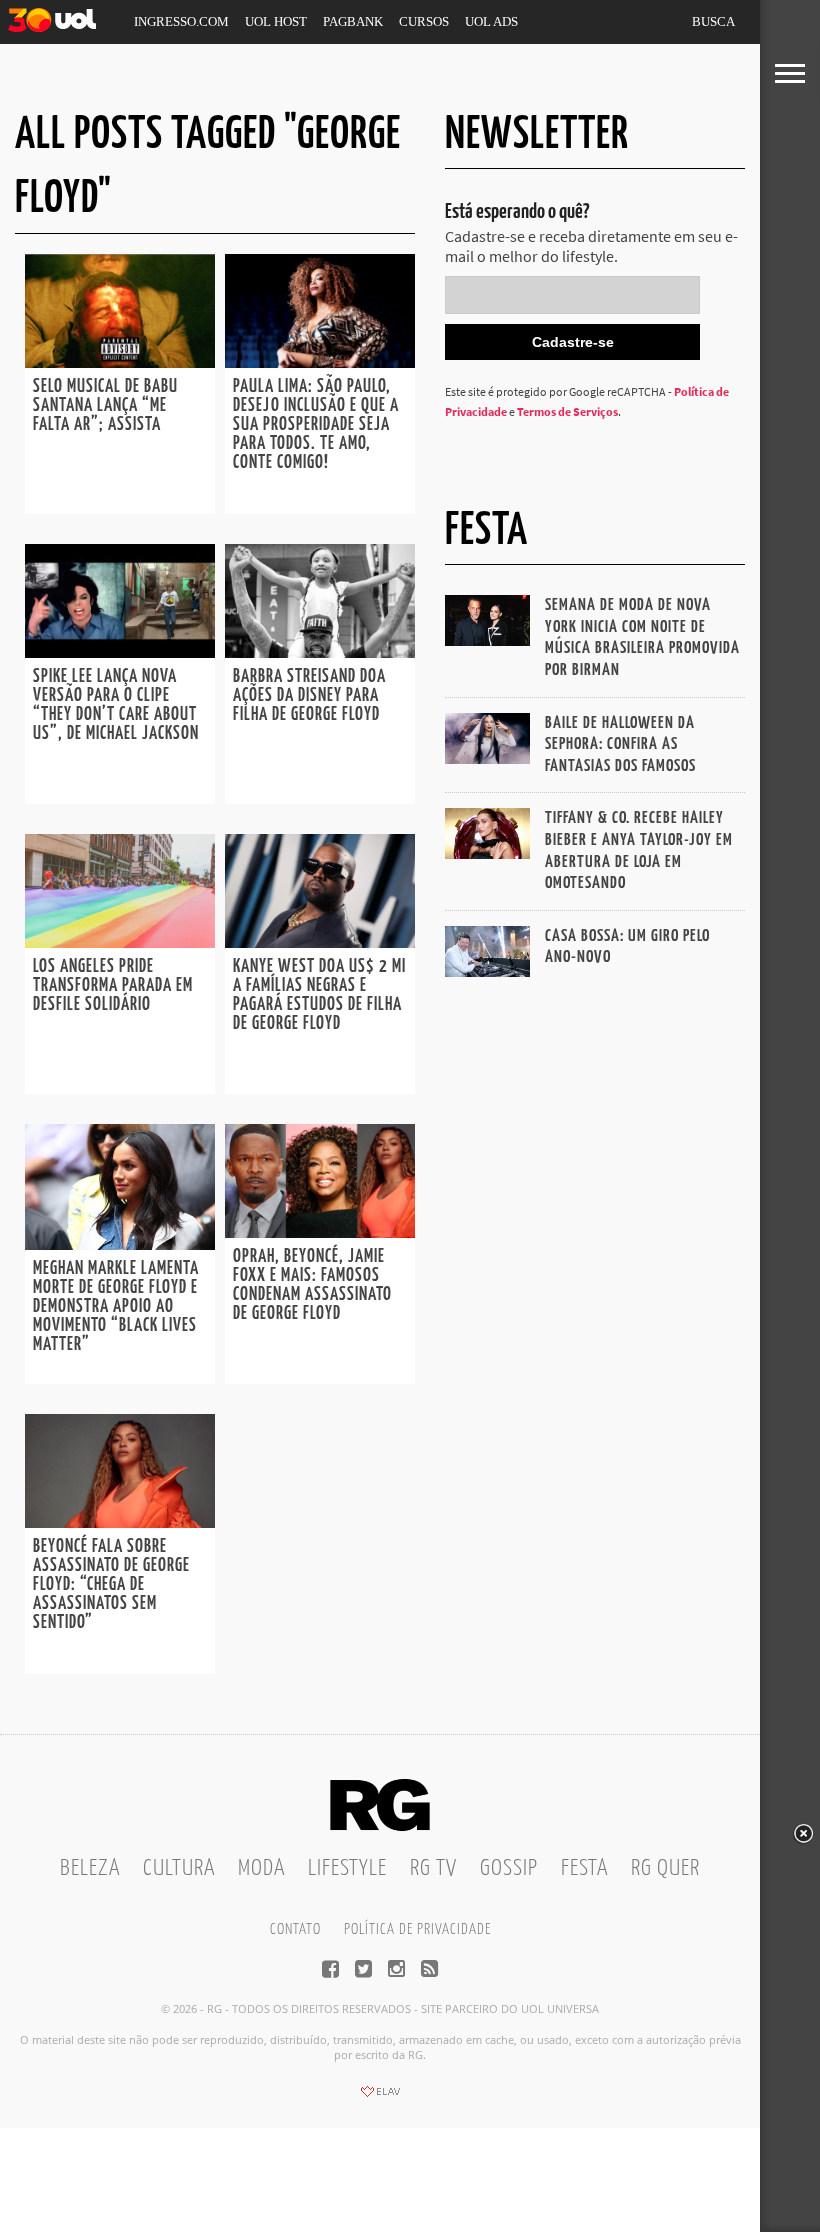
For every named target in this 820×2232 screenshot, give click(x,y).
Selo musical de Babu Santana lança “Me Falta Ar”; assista (105, 406)
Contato (295, 1929)
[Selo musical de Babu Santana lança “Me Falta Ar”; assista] (120, 362)
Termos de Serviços (567, 411)
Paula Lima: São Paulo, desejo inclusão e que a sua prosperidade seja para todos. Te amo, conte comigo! (316, 425)
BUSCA (713, 21)
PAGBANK (353, 21)
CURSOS (424, 21)
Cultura (179, 1868)
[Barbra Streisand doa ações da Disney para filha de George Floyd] (320, 652)
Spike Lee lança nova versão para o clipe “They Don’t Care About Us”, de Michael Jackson (116, 705)
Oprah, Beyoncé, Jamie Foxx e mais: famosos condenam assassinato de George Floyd (312, 1285)
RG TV (433, 1868)
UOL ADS (491, 21)
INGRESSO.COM (181, 21)
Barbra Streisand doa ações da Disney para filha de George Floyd (309, 696)
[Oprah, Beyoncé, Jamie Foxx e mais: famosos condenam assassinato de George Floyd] (320, 1232)
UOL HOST (276, 21)
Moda (261, 1868)
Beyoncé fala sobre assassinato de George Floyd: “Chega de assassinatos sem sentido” (111, 1585)
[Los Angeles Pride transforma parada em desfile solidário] (120, 942)
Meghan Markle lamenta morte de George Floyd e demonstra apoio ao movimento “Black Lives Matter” (116, 1307)
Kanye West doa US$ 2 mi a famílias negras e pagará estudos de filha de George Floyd (319, 995)
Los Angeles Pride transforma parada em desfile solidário (113, 986)
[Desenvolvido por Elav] (380, 2098)
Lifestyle (347, 1868)
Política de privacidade (417, 1929)
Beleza (90, 1868)
